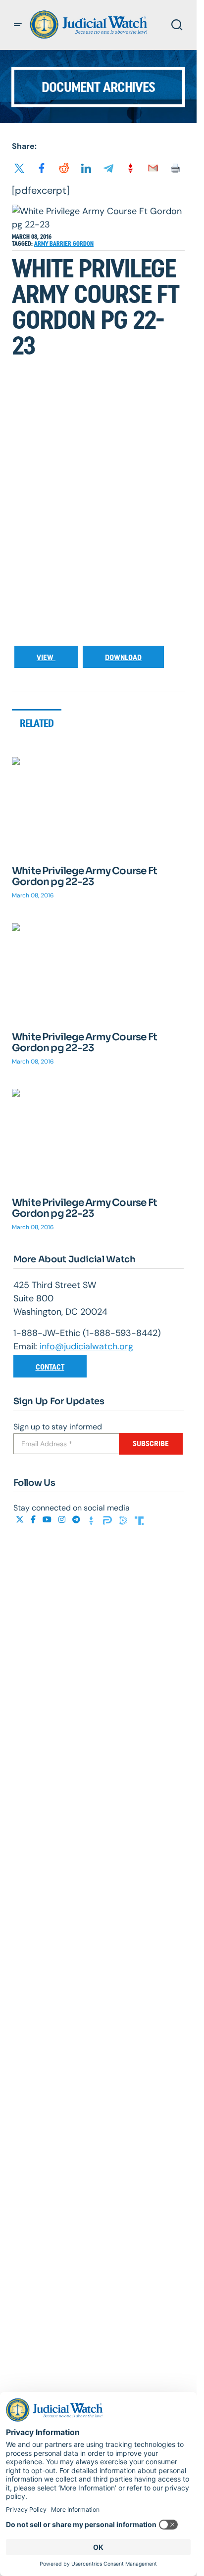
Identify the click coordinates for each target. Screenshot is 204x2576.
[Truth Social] (139, 1520)
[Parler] (108, 1520)
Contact (50, 1367)
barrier (61, 244)
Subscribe (151, 1443)
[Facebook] (34, 1520)
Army (42, 244)
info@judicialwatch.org (86, 1346)
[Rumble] (124, 1520)
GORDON (83, 244)
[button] (18, 25)
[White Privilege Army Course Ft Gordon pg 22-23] (98, 805)
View (46, 657)
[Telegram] (77, 1520)
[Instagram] (63, 1520)
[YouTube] (48, 1520)
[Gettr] (93, 1520)
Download (123, 657)
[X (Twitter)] (21, 1520)
